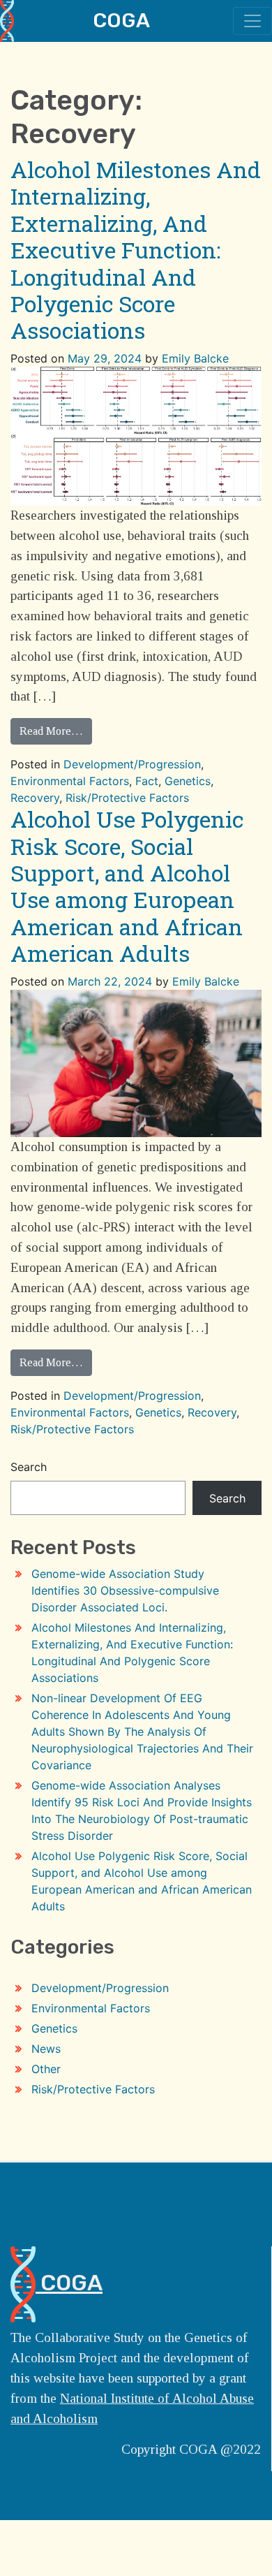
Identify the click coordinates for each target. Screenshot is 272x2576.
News (46, 2049)
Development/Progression (132, 764)
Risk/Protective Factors (127, 798)
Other (46, 2069)
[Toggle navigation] (252, 21)
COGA (121, 20)
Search (29, 1467)
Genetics (188, 781)
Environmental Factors (70, 781)
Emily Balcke (195, 358)
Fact (147, 781)
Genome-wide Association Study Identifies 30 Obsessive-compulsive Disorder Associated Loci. (125, 1590)
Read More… (51, 731)
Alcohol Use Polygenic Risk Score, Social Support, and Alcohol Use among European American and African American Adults (127, 886)
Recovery (35, 798)
